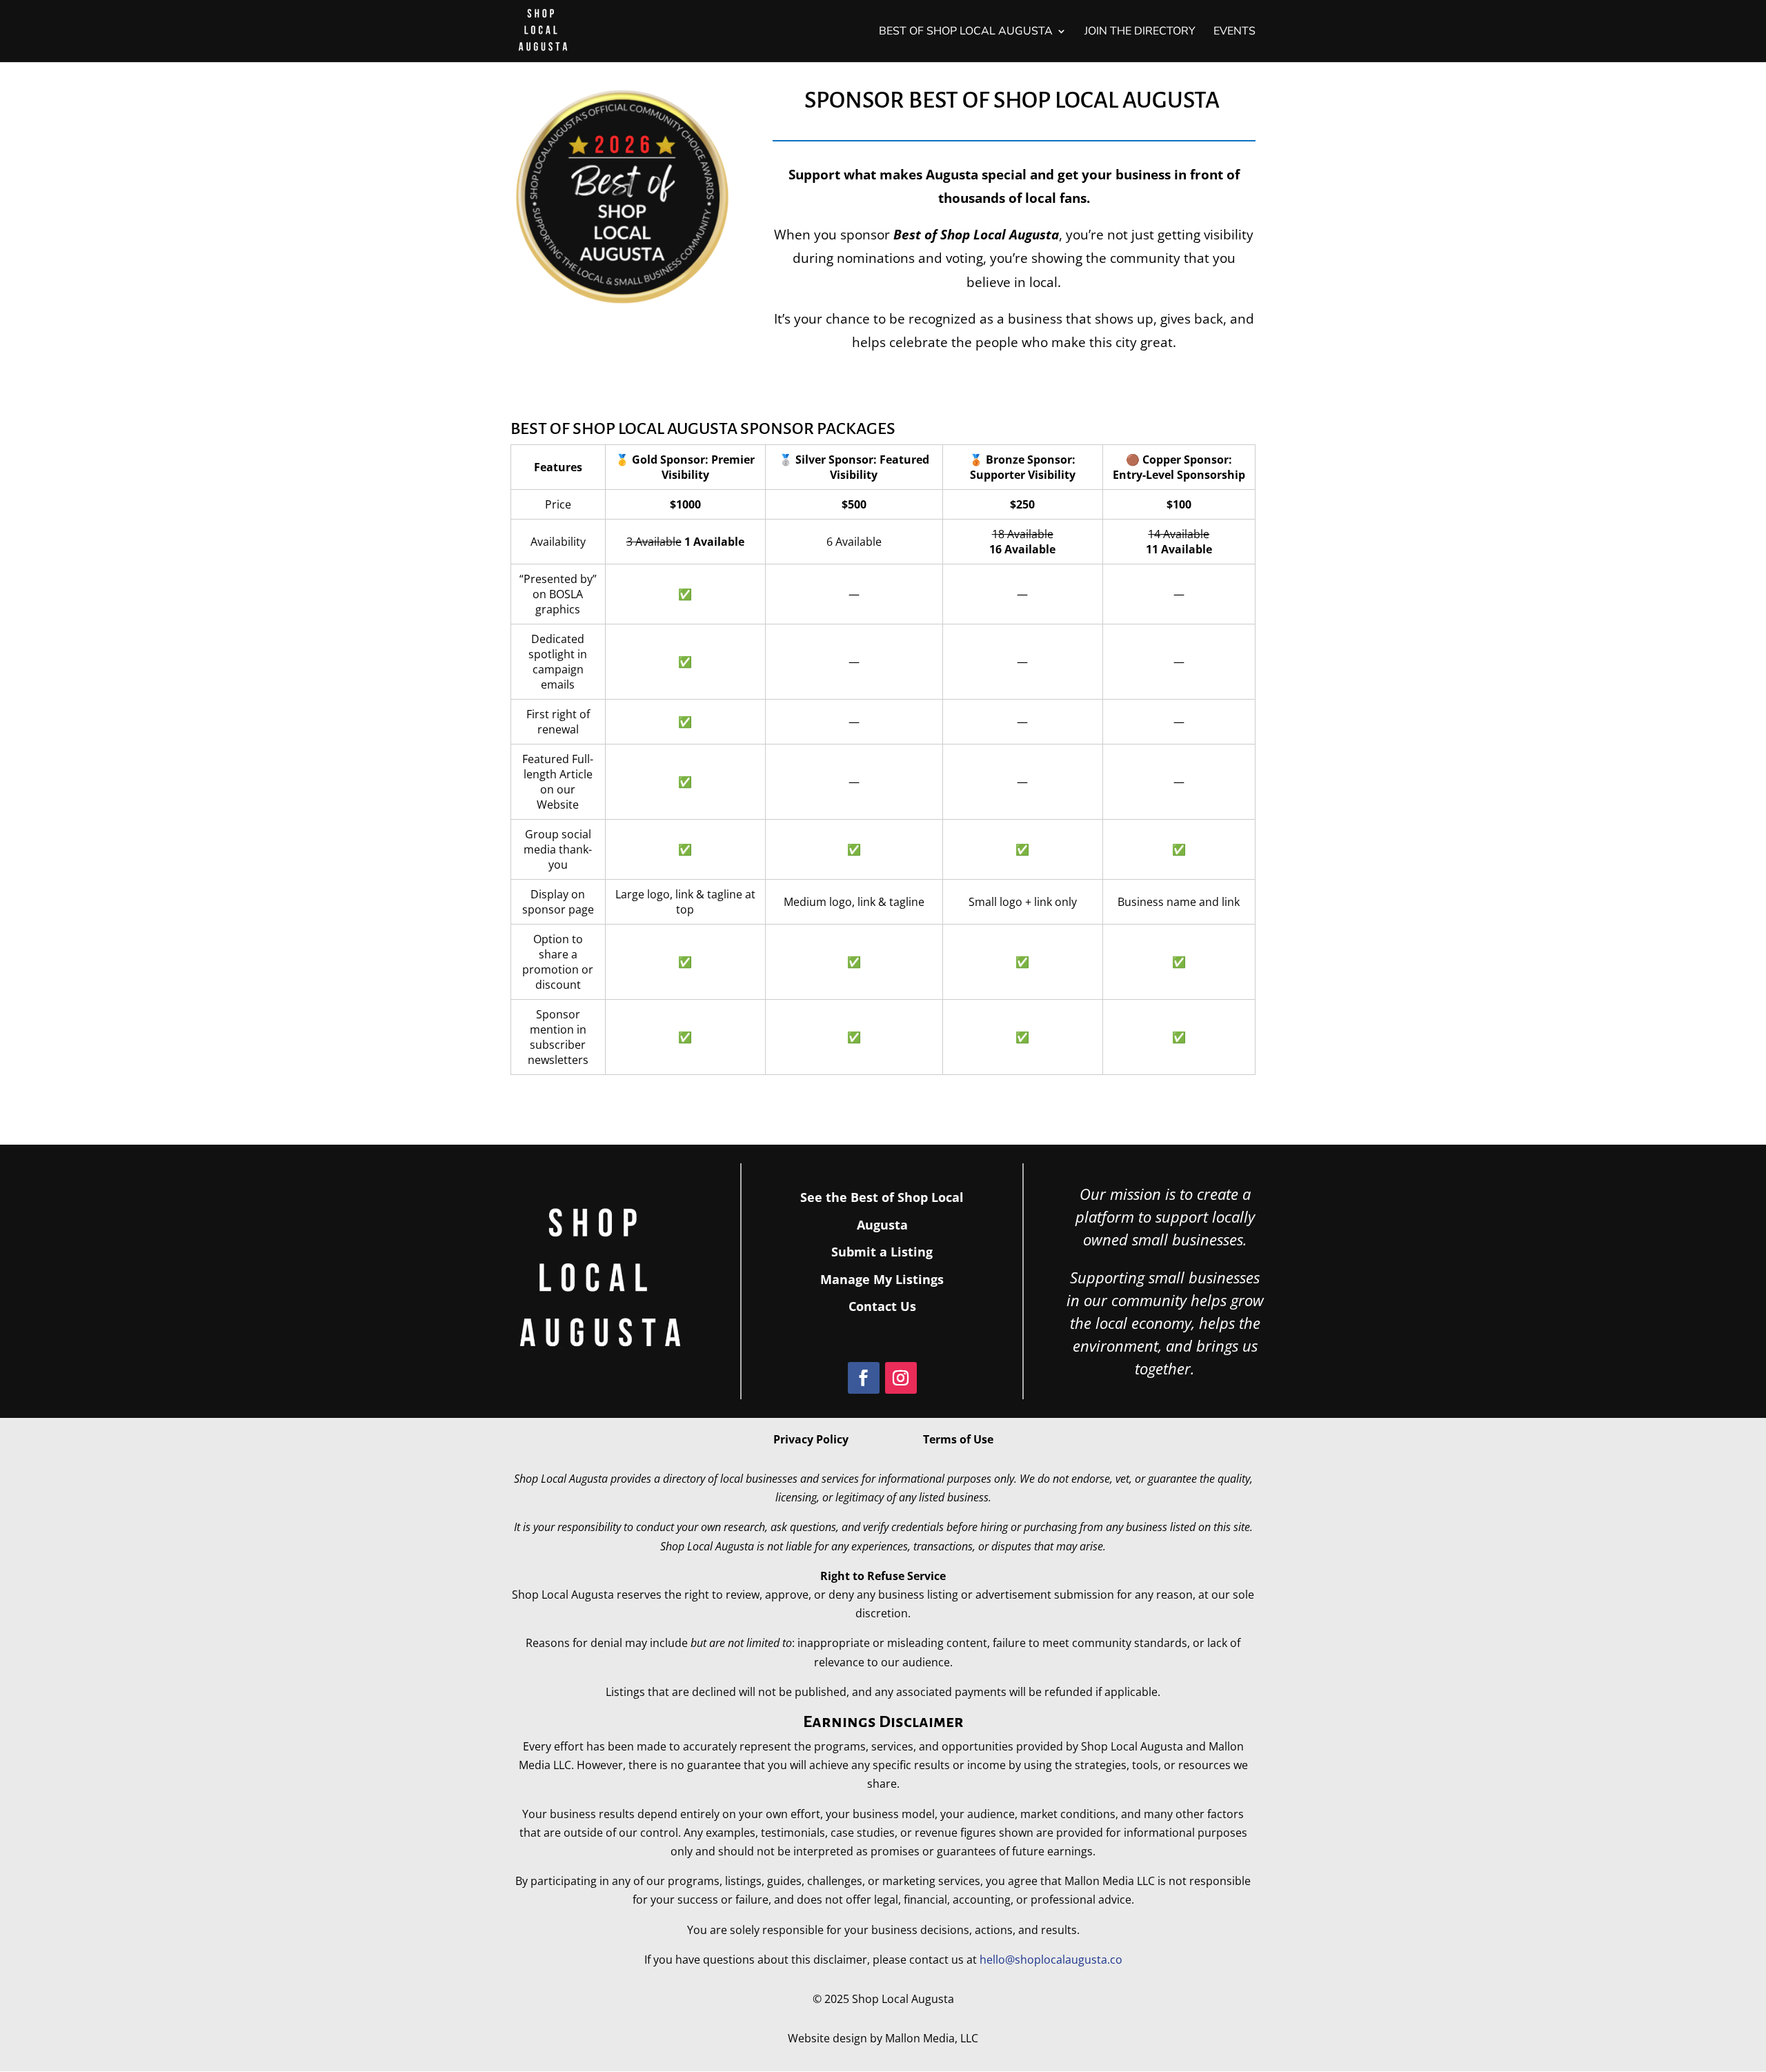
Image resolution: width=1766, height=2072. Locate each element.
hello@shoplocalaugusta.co (1051, 1960)
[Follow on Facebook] (864, 1378)
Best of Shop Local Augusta (966, 32)
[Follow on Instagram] (901, 1378)
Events (1234, 32)
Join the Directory (1140, 32)
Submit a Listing (882, 1252)
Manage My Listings (882, 1279)
